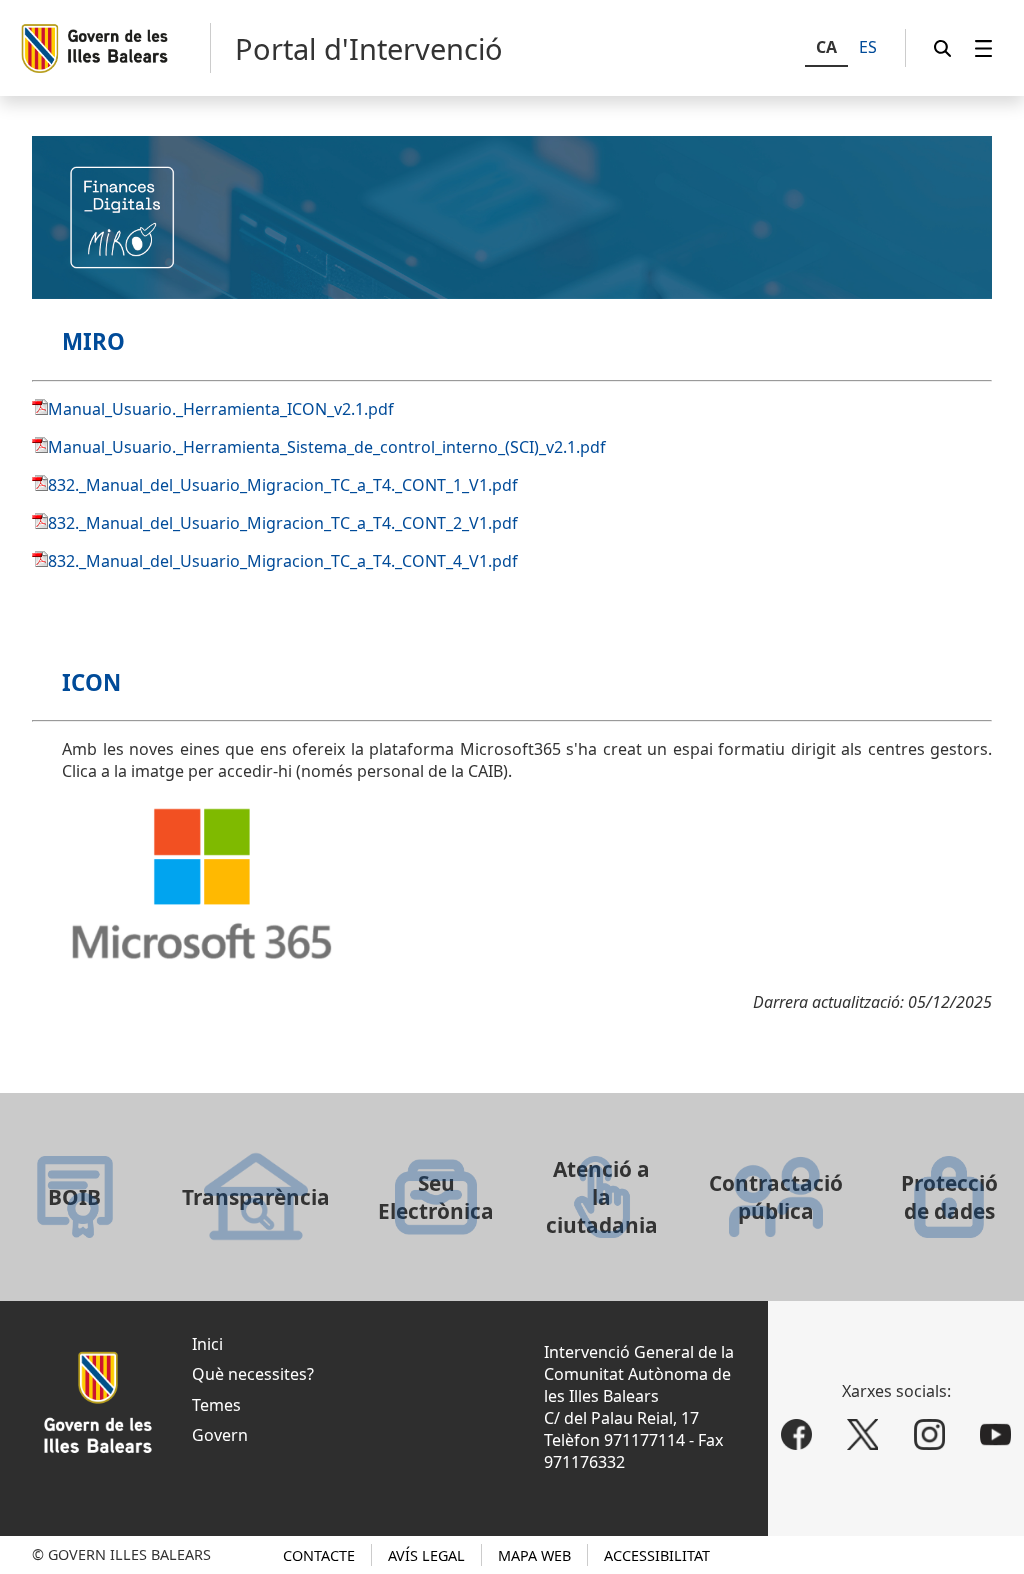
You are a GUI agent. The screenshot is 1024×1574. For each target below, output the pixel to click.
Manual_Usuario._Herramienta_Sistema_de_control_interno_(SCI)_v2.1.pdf (327, 447)
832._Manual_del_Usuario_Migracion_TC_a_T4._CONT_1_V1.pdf (283, 485)
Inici (207, 1344)
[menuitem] (984, 48)
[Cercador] (943, 48)
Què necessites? (253, 1374)
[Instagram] (929, 1435)
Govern (220, 1435)
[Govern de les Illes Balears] (115, 48)
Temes (216, 1405)
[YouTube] (996, 1435)
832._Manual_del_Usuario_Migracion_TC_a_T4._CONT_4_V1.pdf (283, 561)
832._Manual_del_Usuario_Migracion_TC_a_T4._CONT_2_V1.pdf (283, 523)
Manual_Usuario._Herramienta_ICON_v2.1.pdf (221, 409)
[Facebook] (796, 1435)
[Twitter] (862, 1435)
